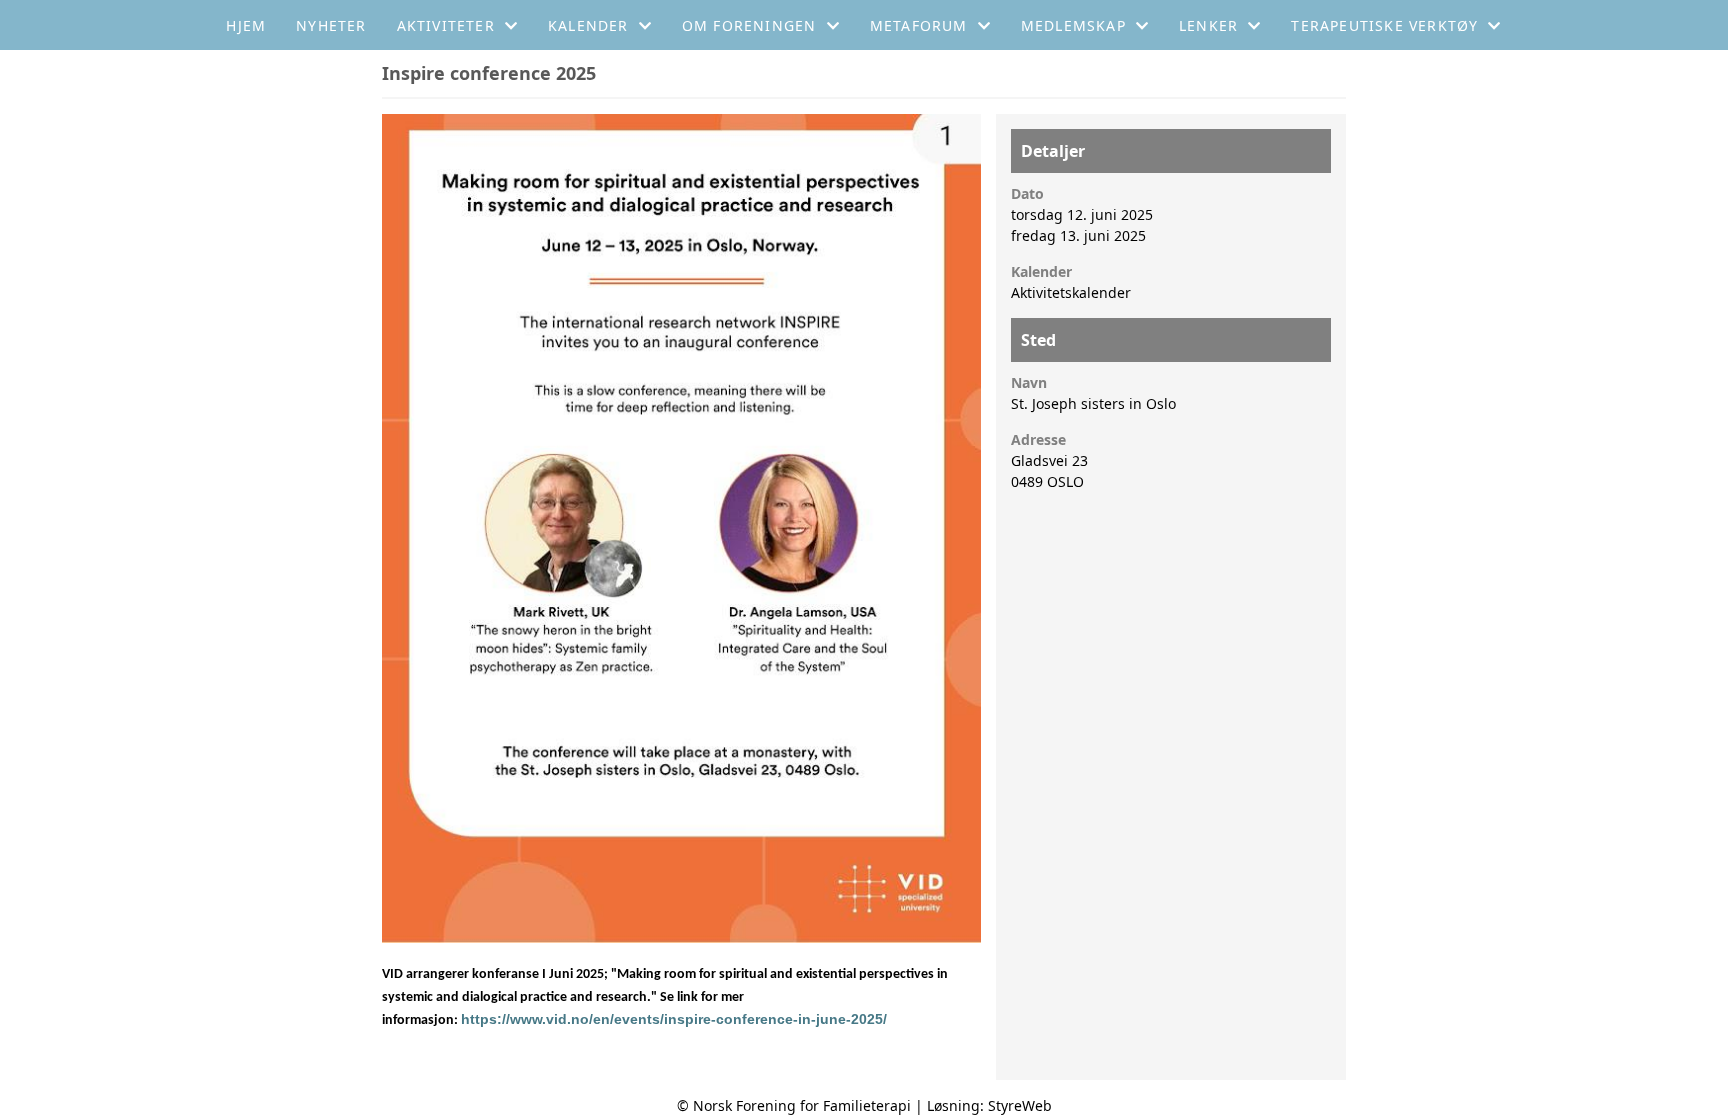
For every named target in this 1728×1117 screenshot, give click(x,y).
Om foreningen (749, 25)
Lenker (1208, 25)
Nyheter (331, 25)
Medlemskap (1073, 25)
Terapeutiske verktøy (1384, 25)
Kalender (588, 25)
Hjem (246, 25)
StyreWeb (1020, 1105)
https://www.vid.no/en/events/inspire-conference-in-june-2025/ (674, 1019)
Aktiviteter (446, 25)
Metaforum (919, 25)
